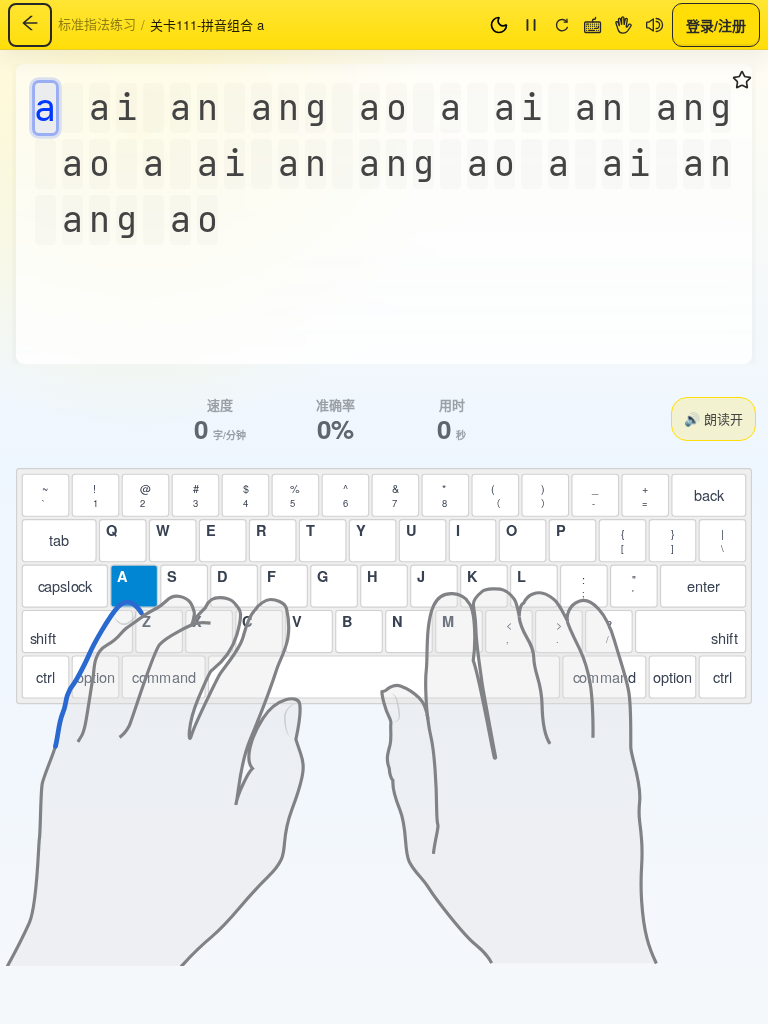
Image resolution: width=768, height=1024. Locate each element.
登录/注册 (716, 24)
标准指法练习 (97, 23)
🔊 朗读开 (713, 418)
